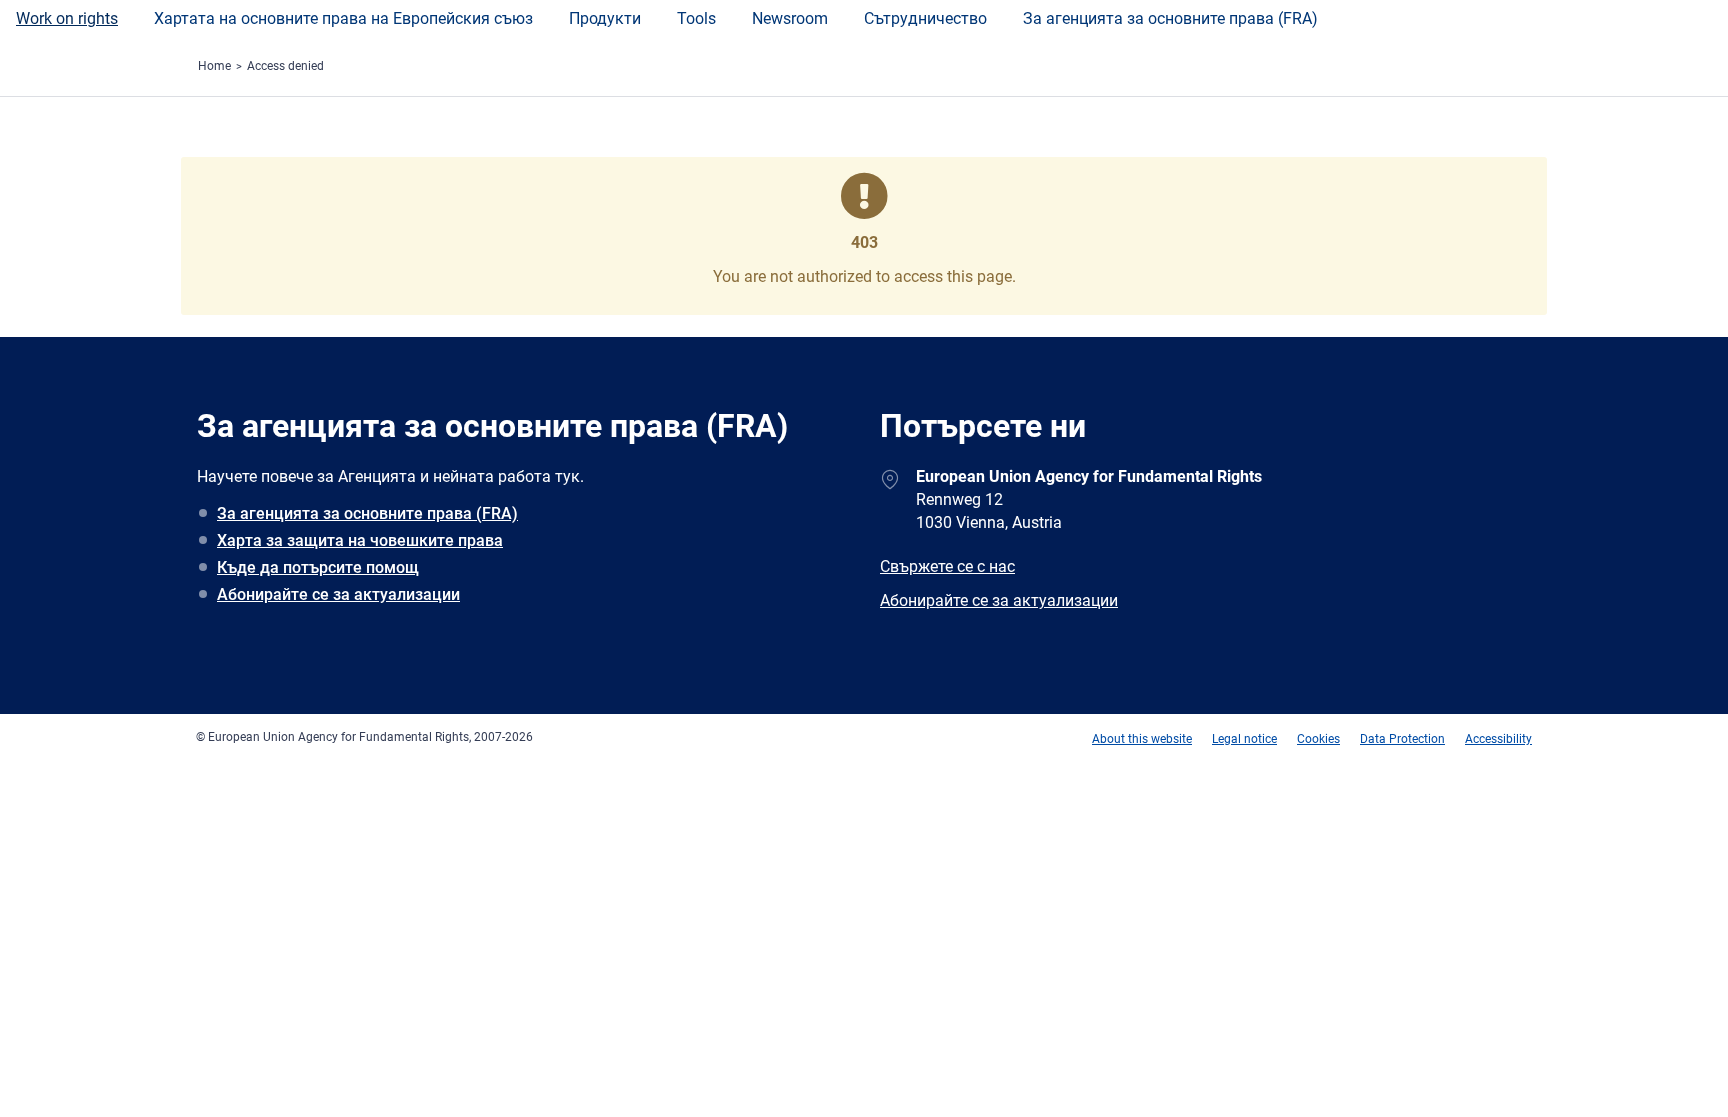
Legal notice (1244, 739)
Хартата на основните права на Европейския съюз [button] (343, 18)
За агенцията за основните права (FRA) (1170, 18)
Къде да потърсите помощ (318, 567)
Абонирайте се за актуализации (338, 594)
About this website (1142, 739)
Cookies (1318, 739)
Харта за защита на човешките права (360, 540)
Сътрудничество (925, 18)
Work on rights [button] (67, 18)
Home (214, 66)
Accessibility (1498, 739)
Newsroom (790, 18)
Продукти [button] (605, 18)
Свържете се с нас (947, 566)
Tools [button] (696, 18)
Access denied (285, 66)
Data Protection (1402, 739)
